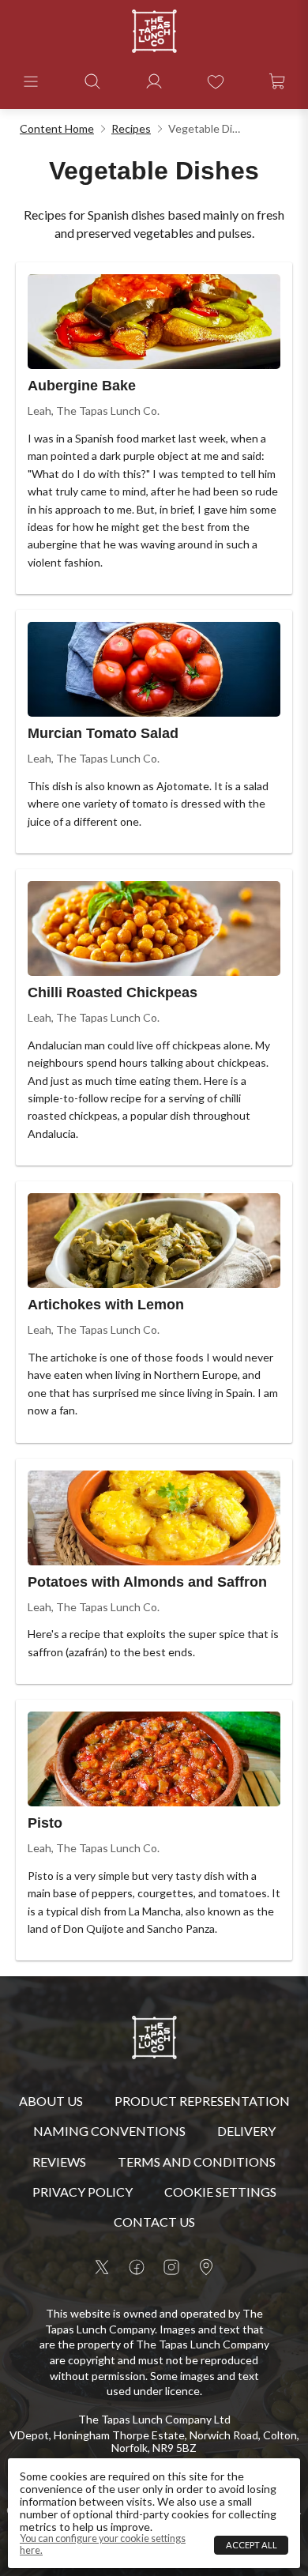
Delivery (246, 2131)
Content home (57, 128)
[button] (31, 81)
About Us (51, 2101)
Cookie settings (220, 2192)
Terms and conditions (197, 2162)
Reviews (59, 2162)
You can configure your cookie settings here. (103, 2544)
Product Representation (202, 2101)
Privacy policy (83, 2192)
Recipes (131, 128)
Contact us (154, 2222)
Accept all (252, 2545)
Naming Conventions (109, 2131)
